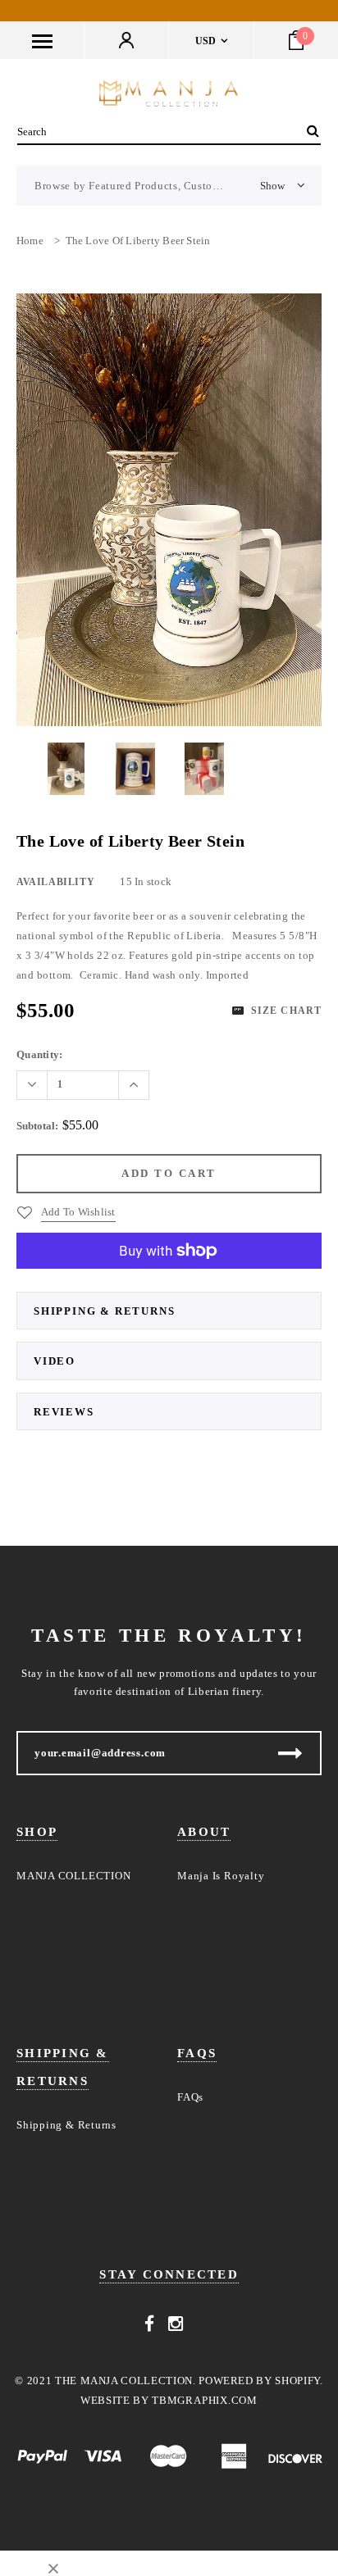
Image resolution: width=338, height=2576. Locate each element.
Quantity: (39, 1054)
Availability (55, 882)
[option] (169, 510)
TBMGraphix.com (205, 2400)
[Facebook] (150, 2324)
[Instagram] (176, 2324)
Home (30, 241)
